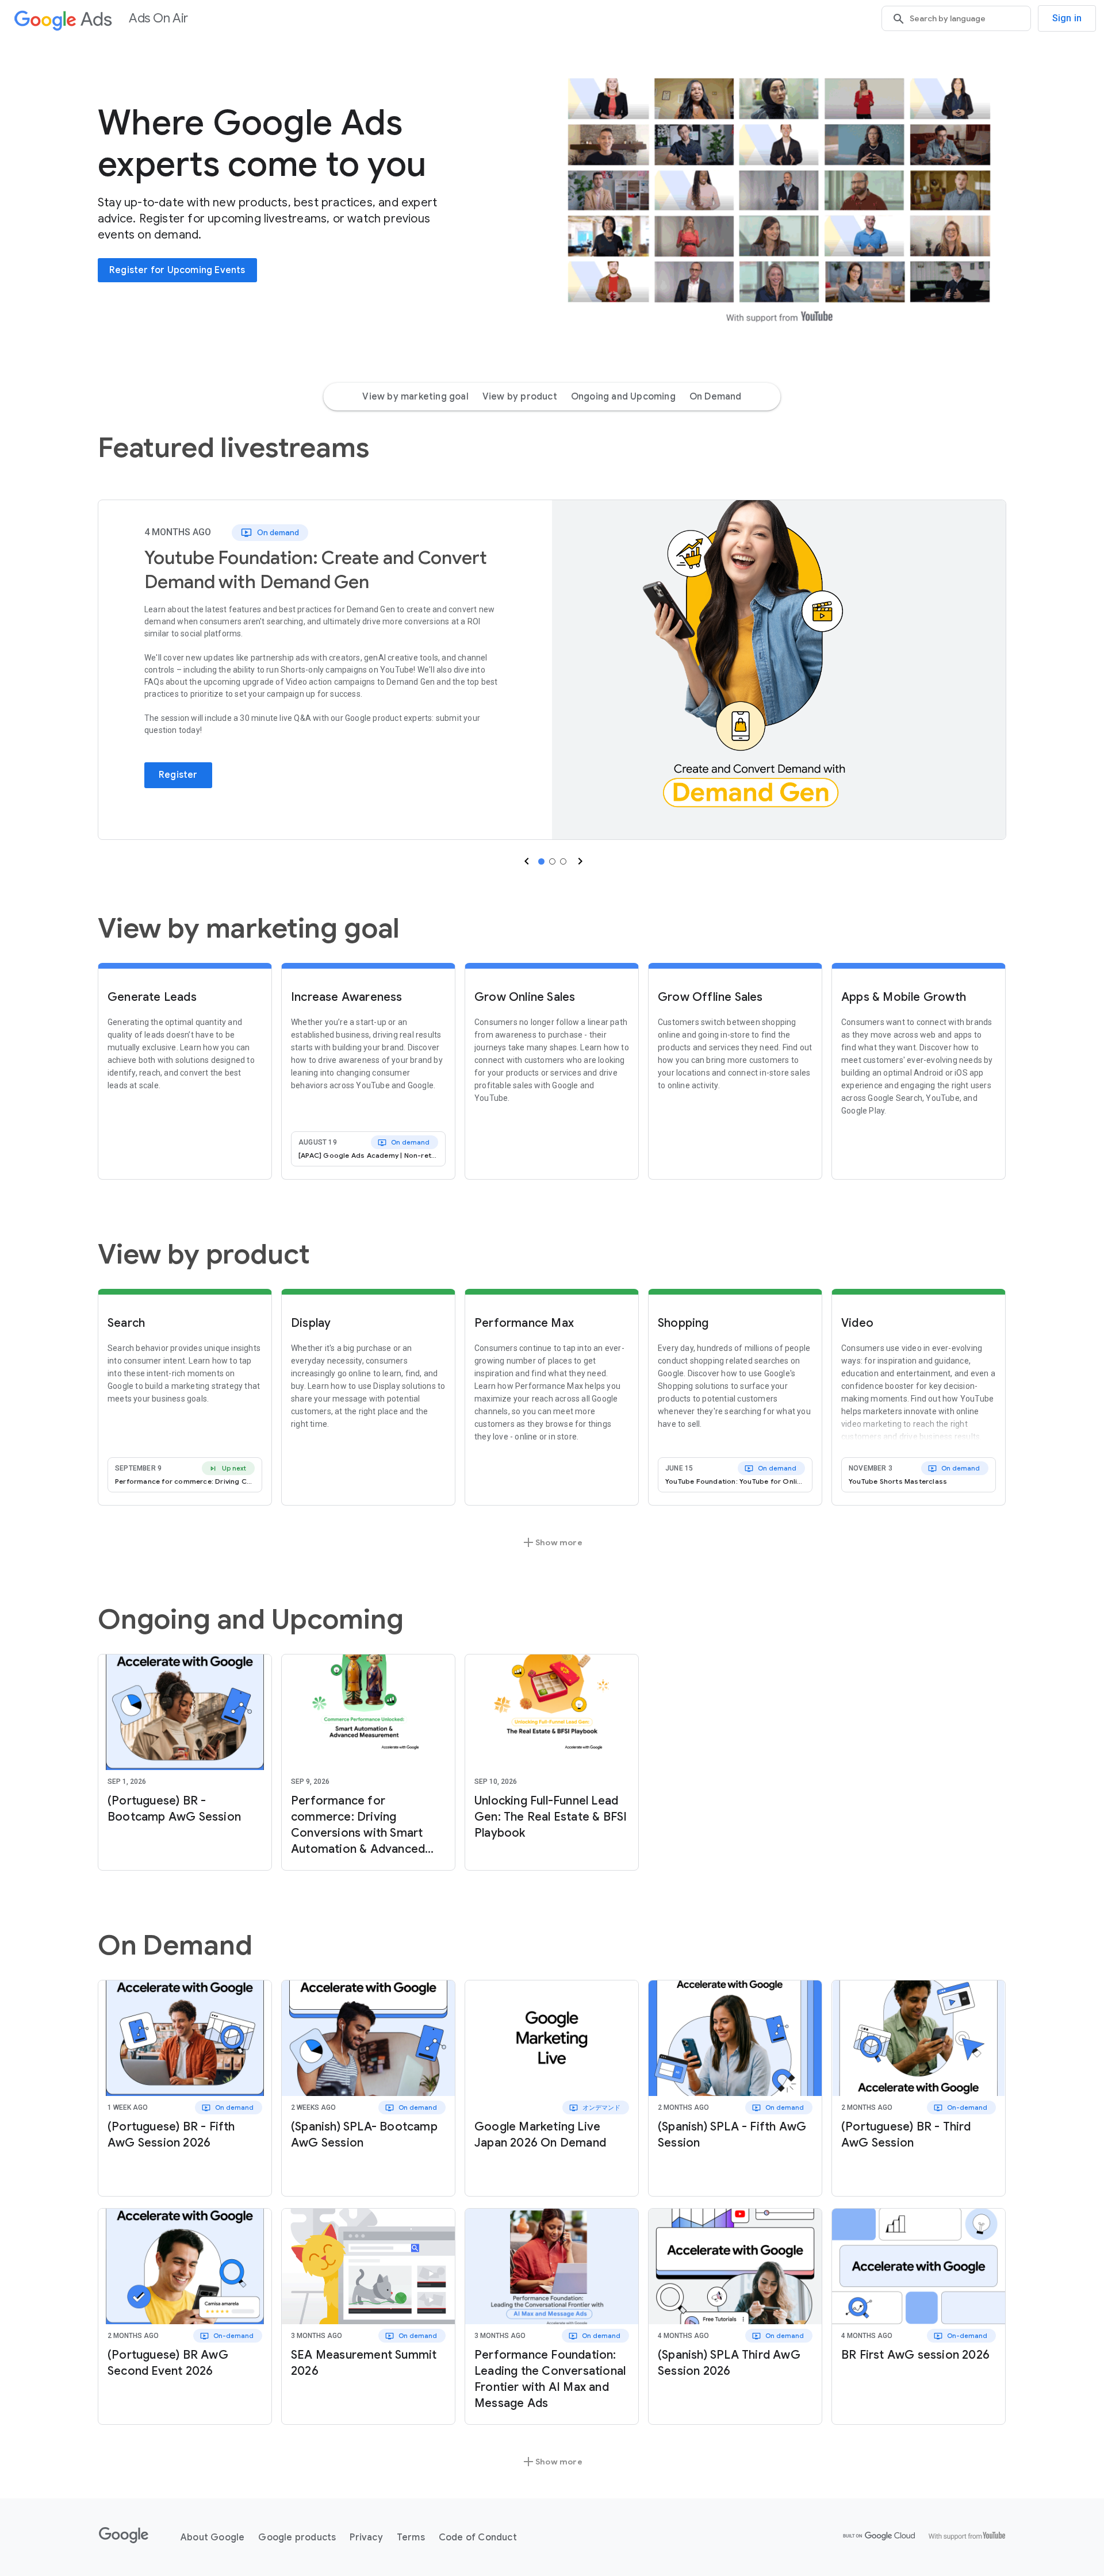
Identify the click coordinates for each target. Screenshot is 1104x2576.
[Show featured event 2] (552, 861)
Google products (297, 2537)
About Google (212, 2537)
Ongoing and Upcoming (623, 397)
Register (178, 775)
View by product (520, 397)
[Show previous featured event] (526, 861)
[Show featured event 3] (563, 861)
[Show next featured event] (579, 861)
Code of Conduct (478, 2537)
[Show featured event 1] (541, 861)
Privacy (366, 2537)
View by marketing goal (415, 397)
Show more (552, 1542)
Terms (411, 2537)
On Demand (716, 397)
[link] (779, 670)
